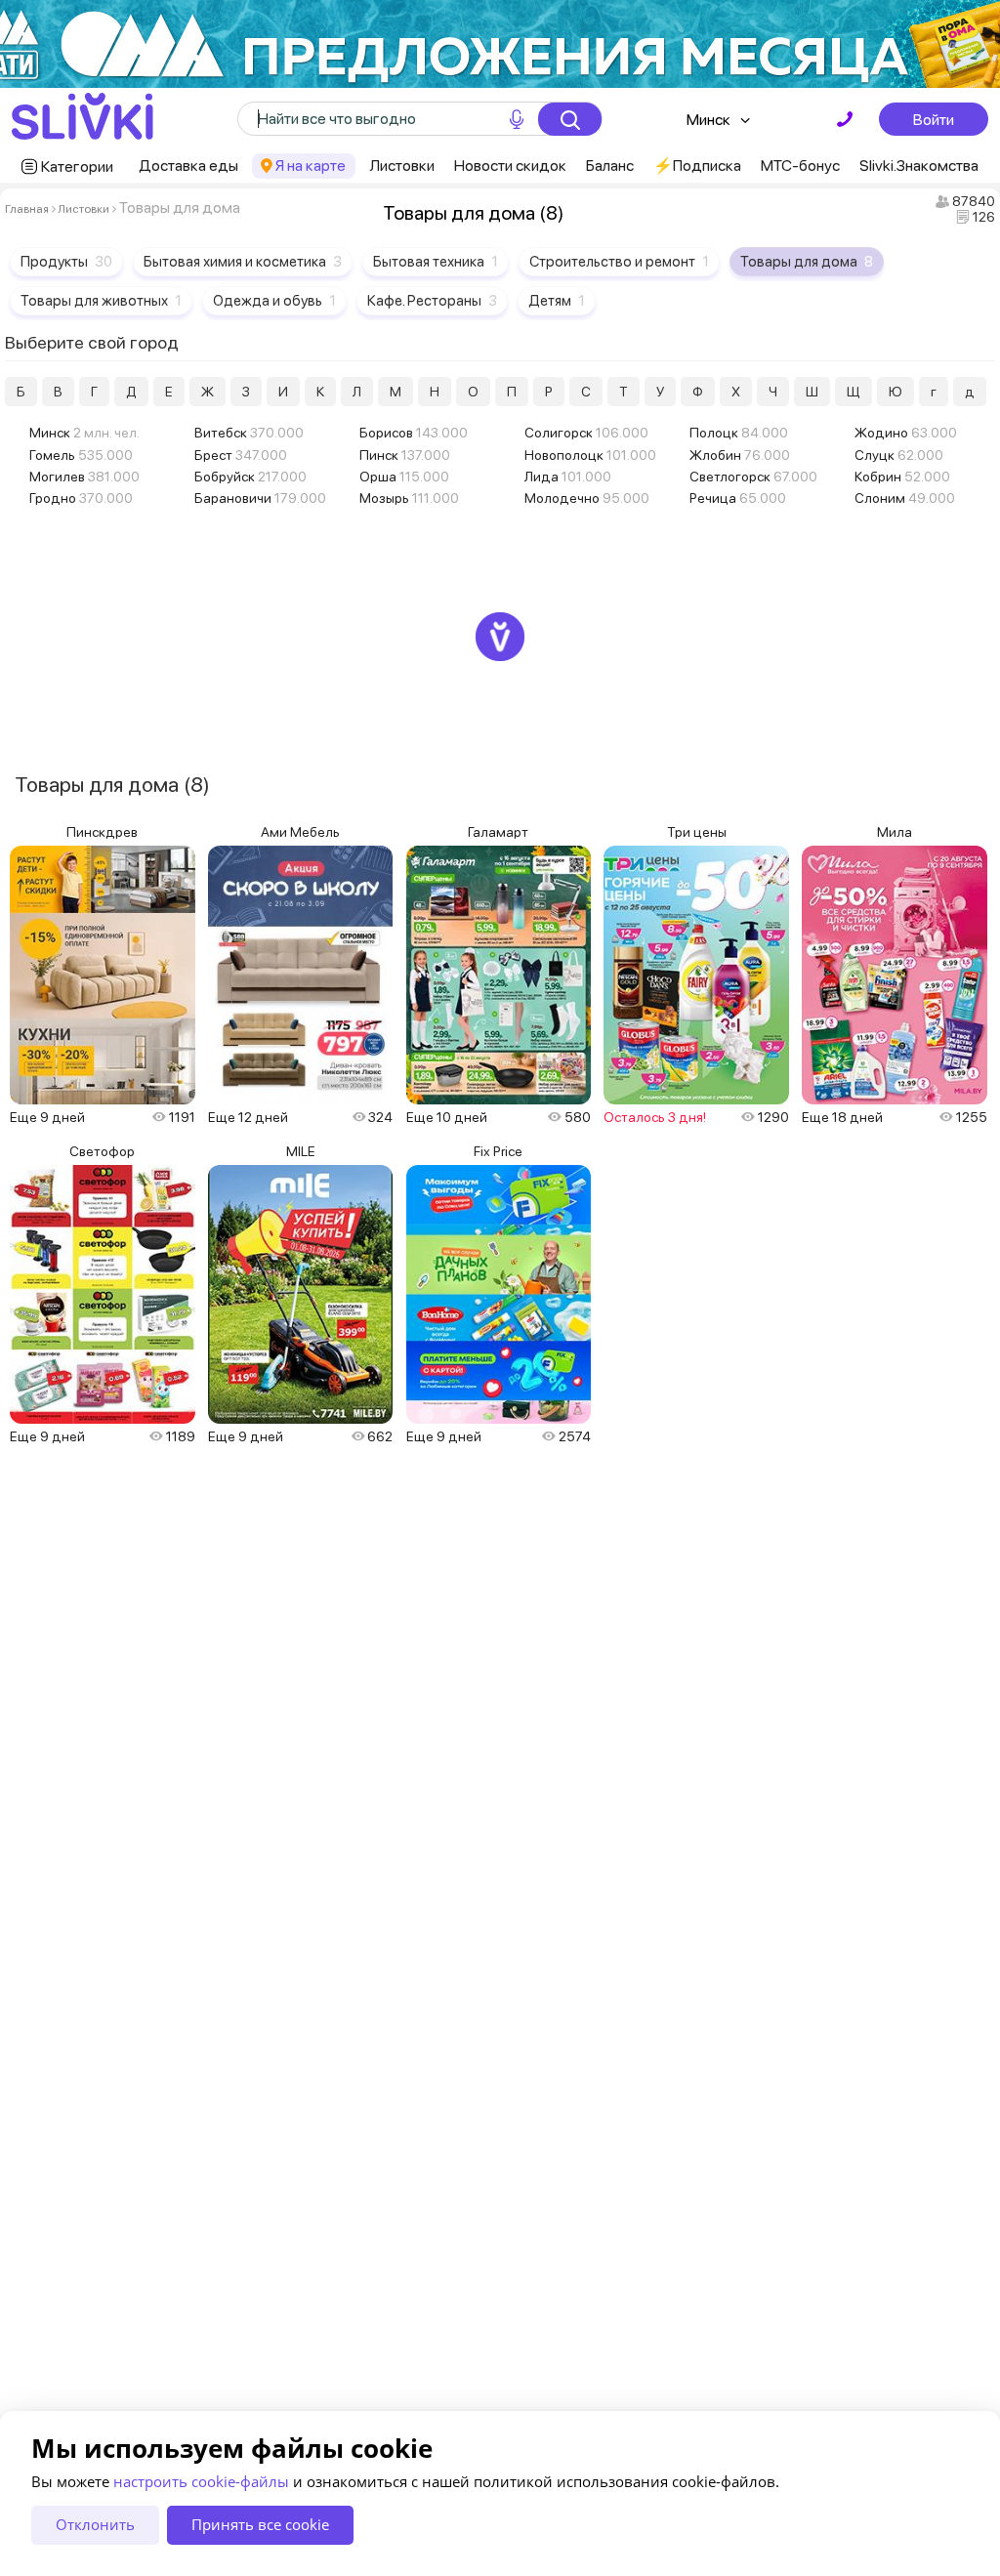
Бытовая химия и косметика (243, 262)
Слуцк (899, 455)
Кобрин (902, 477)
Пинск (405, 455)
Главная (27, 209)
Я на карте (311, 166)
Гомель (81, 455)
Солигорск (586, 433)
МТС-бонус (800, 166)
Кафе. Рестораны (432, 301)
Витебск (249, 433)
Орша (404, 477)
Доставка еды (188, 166)
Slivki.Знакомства (919, 166)
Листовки (402, 166)
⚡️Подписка (697, 166)
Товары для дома (807, 262)
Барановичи (260, 498)
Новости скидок (510, 166)
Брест (241, 455)
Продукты (66, 262)
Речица (738, 498)
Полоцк (739, 433)
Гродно (81, 498)
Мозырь (409, 498)
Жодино (906, 433)
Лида (568, 477)
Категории (77, 166)
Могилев (84, 477)
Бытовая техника (436, 262)
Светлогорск (753, 477)
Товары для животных (101, 301)
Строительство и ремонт (619, 262)
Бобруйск (250, 477)
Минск (708, 120)
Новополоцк (590, 455)
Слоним (905, 498)
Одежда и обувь (274, 301)
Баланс (610, 166)
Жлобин (740, 455)
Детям (557, 301)
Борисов (414, 433)
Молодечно (587, 498)
